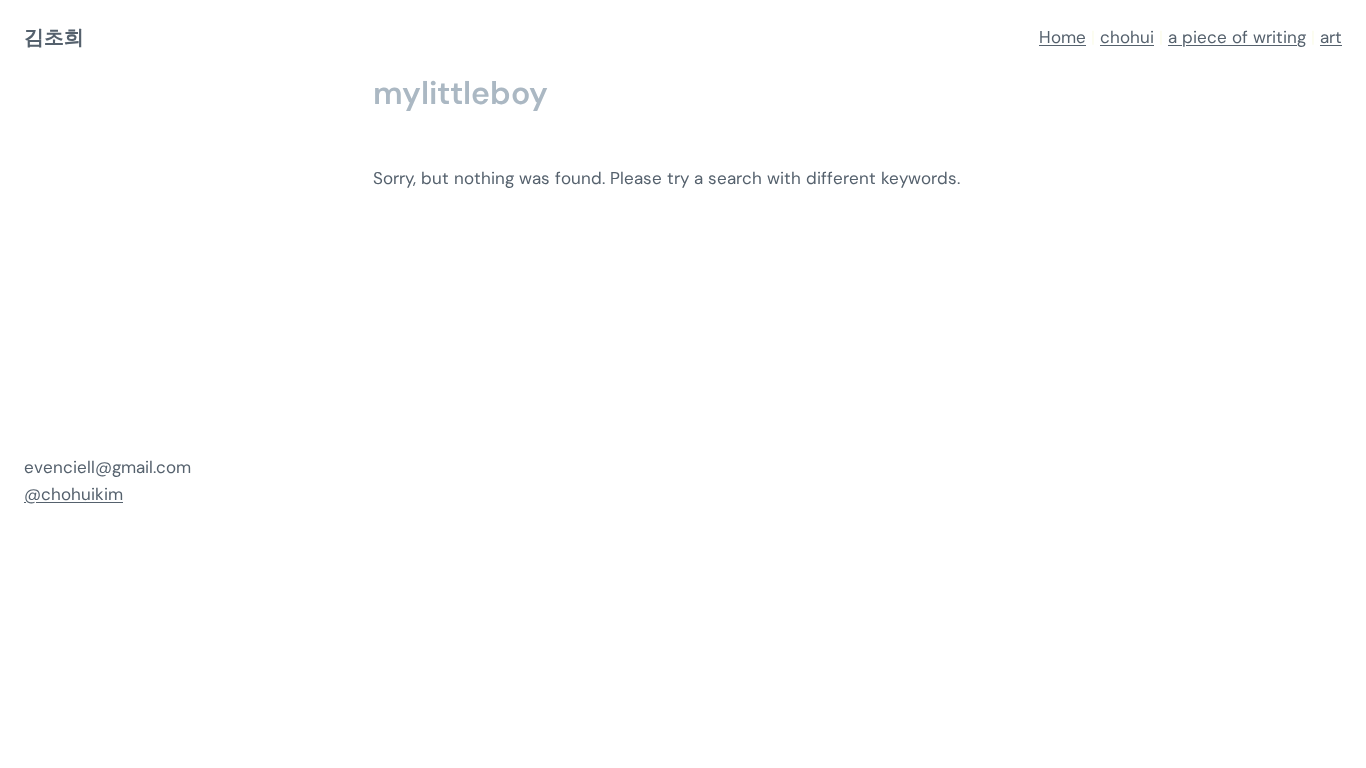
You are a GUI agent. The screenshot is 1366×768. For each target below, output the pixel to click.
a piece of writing (1237, 37)
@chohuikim (73, 494)
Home (1062, 37)
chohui (1127, 37)
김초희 (53, 37)
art (1331, 37)
